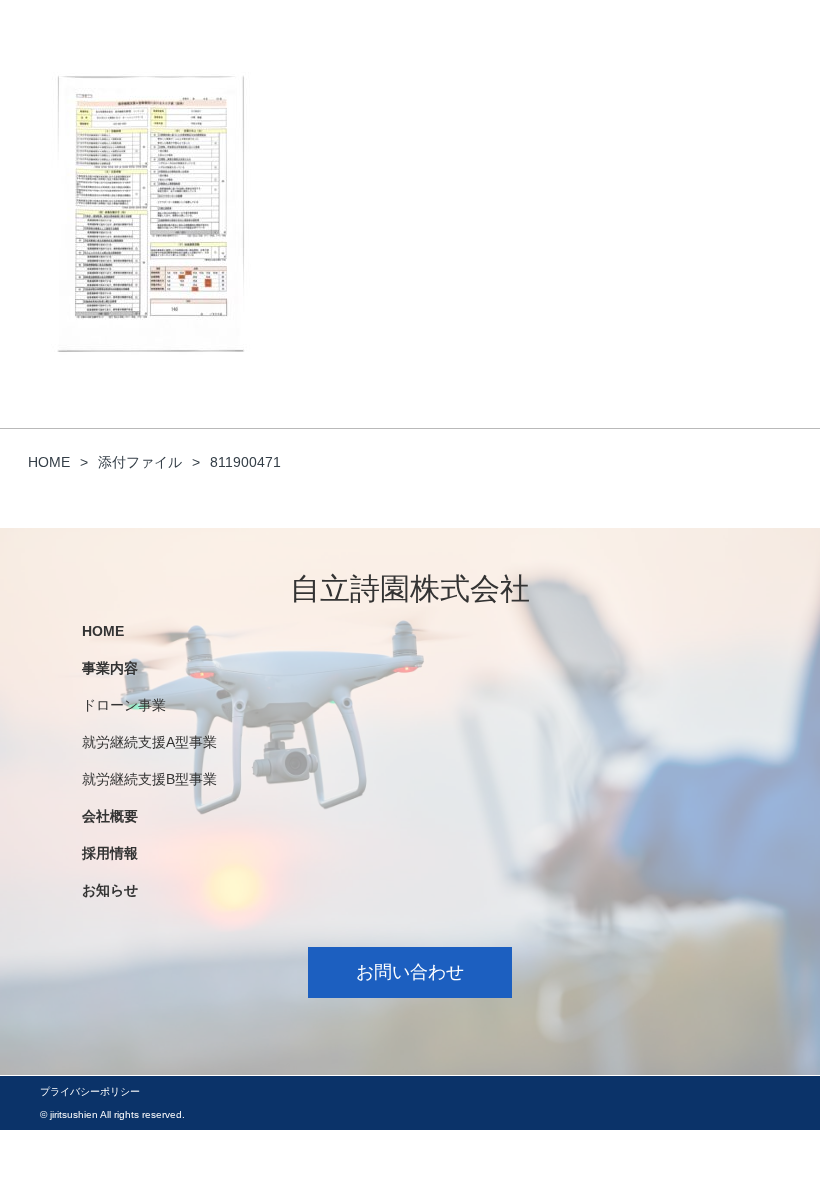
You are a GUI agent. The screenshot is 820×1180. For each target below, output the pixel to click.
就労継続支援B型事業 (149, 779)
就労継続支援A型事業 (149, 742)
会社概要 (110, 816)
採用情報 (110, 853)
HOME (103, 631)
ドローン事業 (124, 705)
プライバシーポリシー (90, 1091)
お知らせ (110, 890)
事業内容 (110, 668)
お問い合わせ (410, 972)
